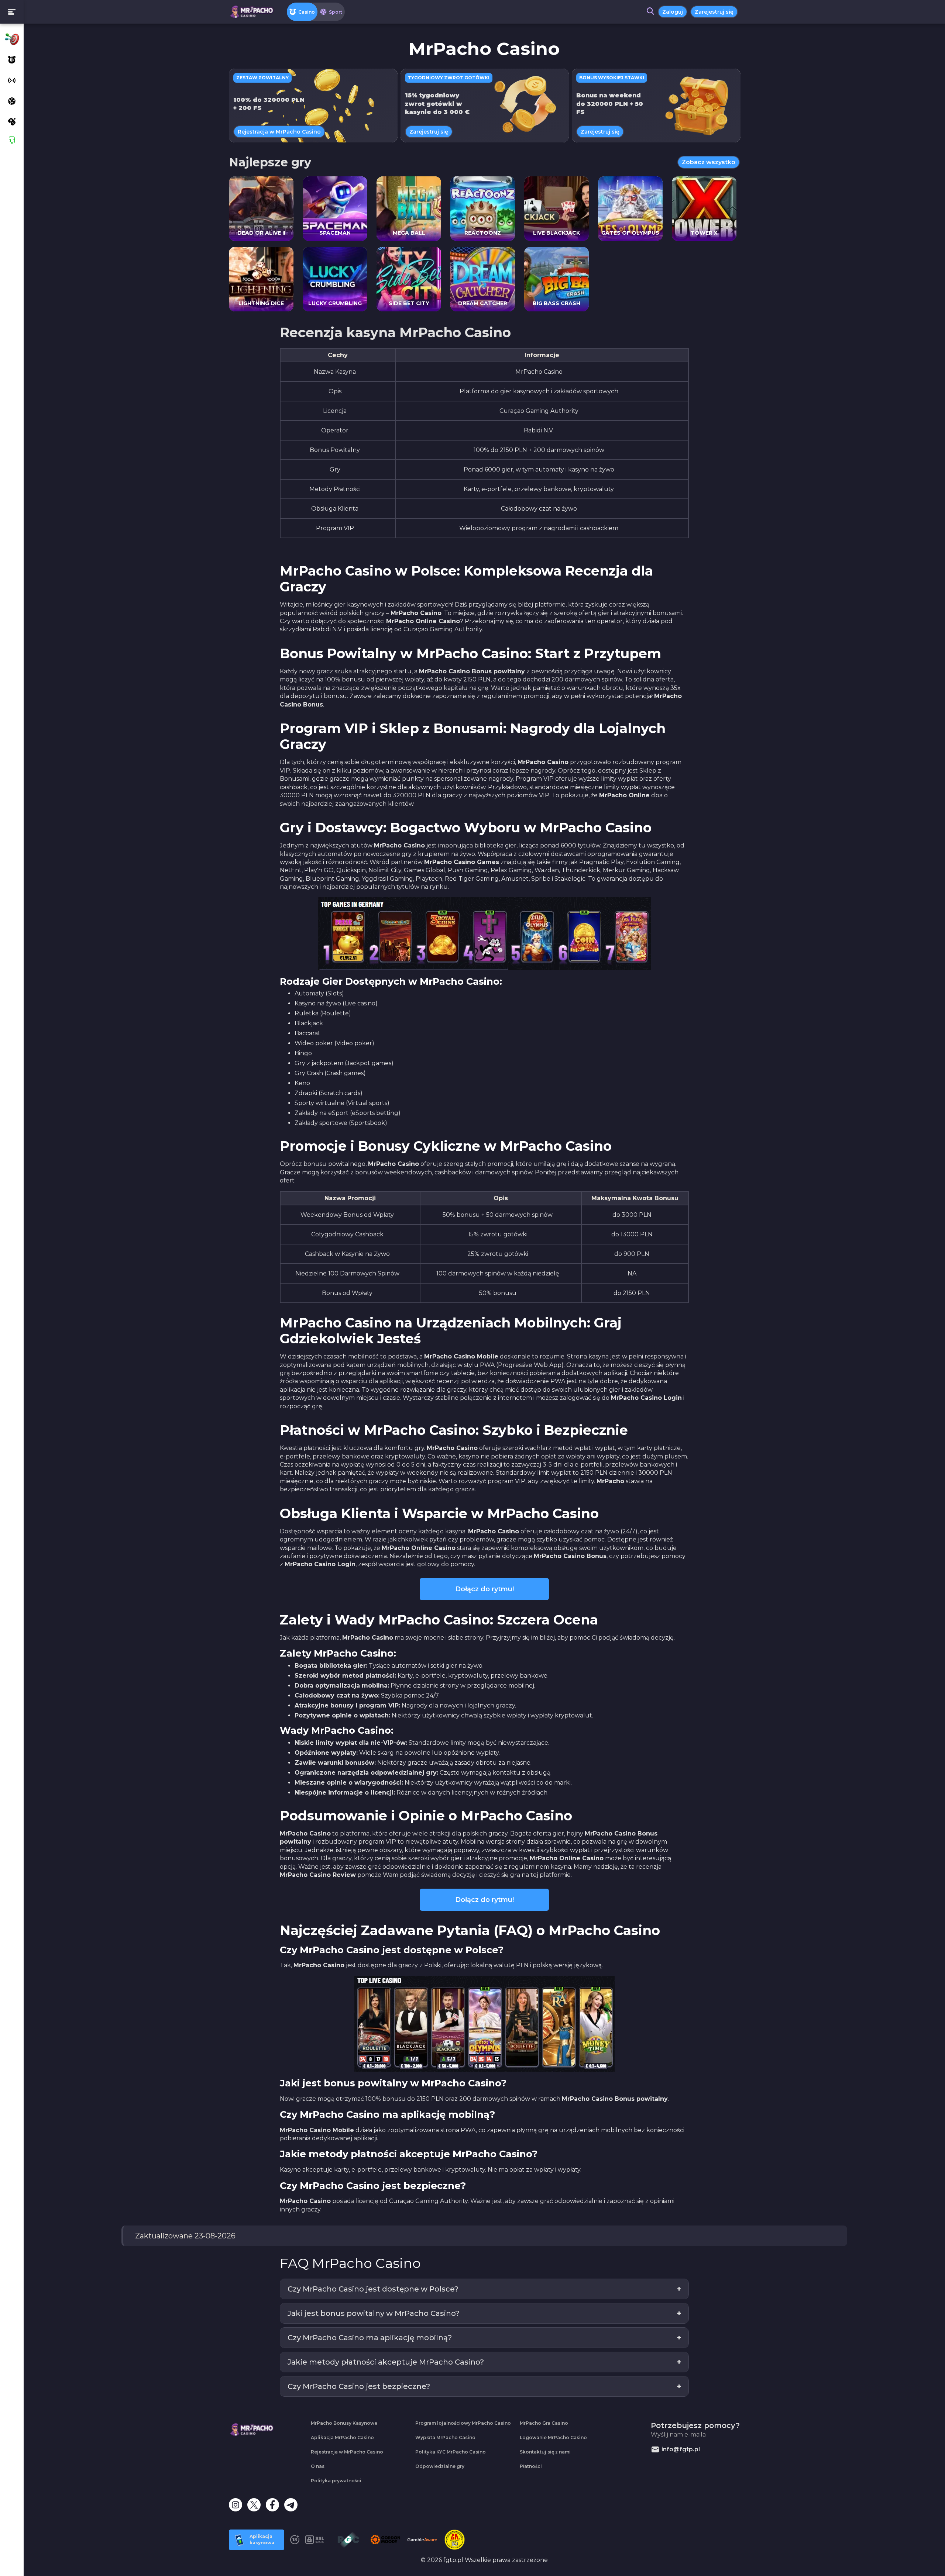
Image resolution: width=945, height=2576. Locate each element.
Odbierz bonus (472, 1309)
